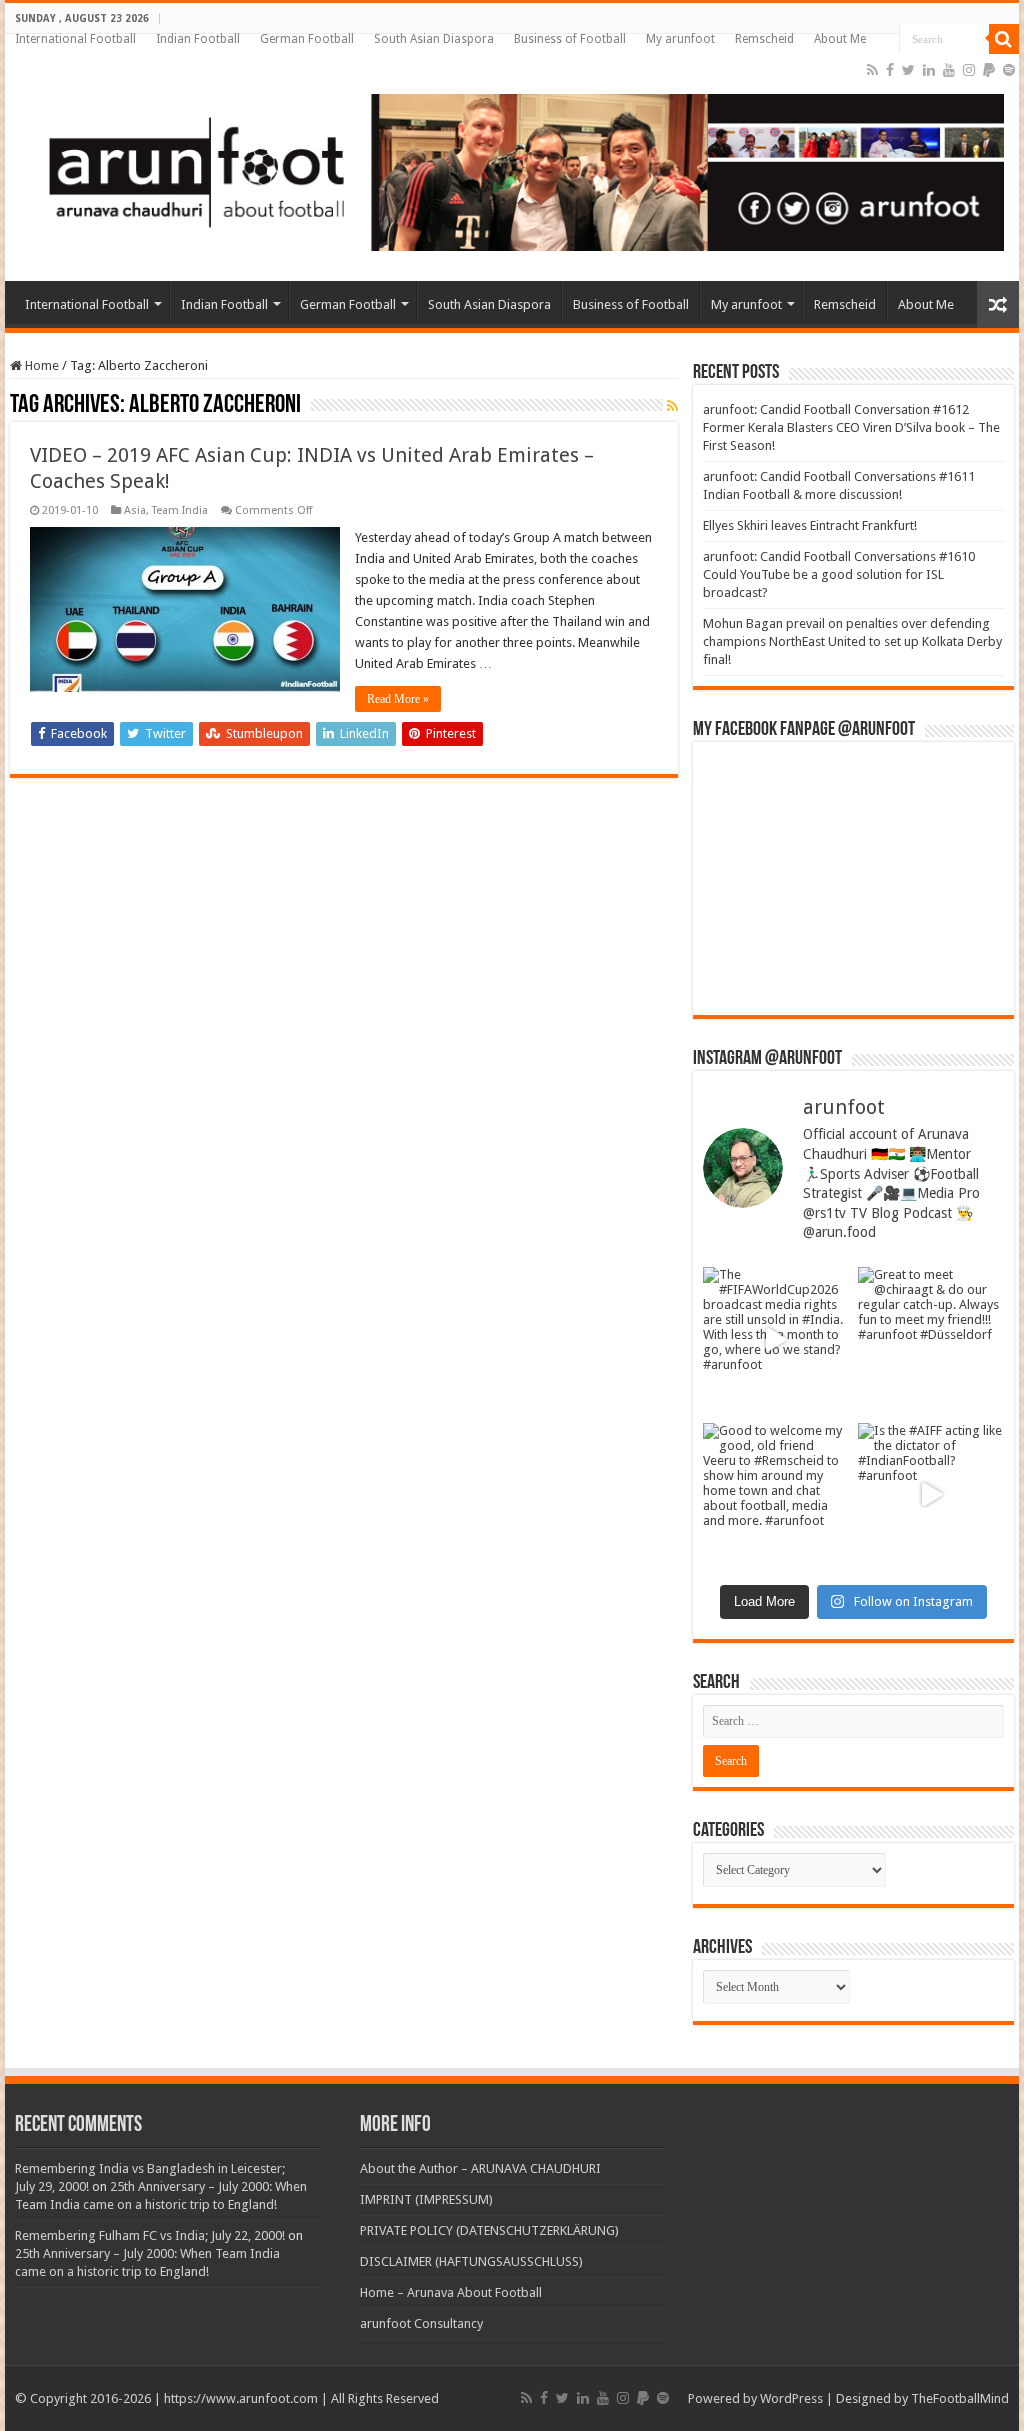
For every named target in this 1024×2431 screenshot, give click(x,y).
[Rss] (872, 70)
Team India (180, 510)
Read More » (398, 699)
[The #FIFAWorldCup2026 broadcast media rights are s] (776, 1340)
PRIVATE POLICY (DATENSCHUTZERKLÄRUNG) (489, 2230)
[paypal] (989, 70)
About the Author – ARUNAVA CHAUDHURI (480, 2168)
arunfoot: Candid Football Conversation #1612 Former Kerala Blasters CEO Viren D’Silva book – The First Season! (851, 427)
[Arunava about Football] (512, 169)
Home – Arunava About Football (451, 2292)
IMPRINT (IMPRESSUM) (426, 2199)
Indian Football (198, 39)
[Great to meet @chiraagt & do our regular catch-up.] (931, 1340)
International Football (75, 39)
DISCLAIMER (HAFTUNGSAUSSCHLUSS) (471, 2261)
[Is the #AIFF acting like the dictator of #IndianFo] (931, 1496)
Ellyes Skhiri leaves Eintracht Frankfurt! (810, 525)
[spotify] (1009, 70)
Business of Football (570, 39)
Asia (135, 510)
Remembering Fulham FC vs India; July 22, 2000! (150, 2235)
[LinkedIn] (929, 70)
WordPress (791, 2398)
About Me (840, 39)
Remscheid (764, 39)
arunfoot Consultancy (421, 2323)
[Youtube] (949, 70)
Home (40, 365)
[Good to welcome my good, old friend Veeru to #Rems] (776, 1496)
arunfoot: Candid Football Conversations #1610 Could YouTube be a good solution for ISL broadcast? (839, 574)
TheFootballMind (960, 2398)
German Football (307, 39)
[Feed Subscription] (672, 406)
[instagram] (969, 70)
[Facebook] (890, 70)
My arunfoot (680, 39)
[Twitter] (908, 70)
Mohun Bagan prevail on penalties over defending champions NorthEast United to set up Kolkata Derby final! (852, 641)
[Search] (1004, 39)
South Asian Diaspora (434, 39)
